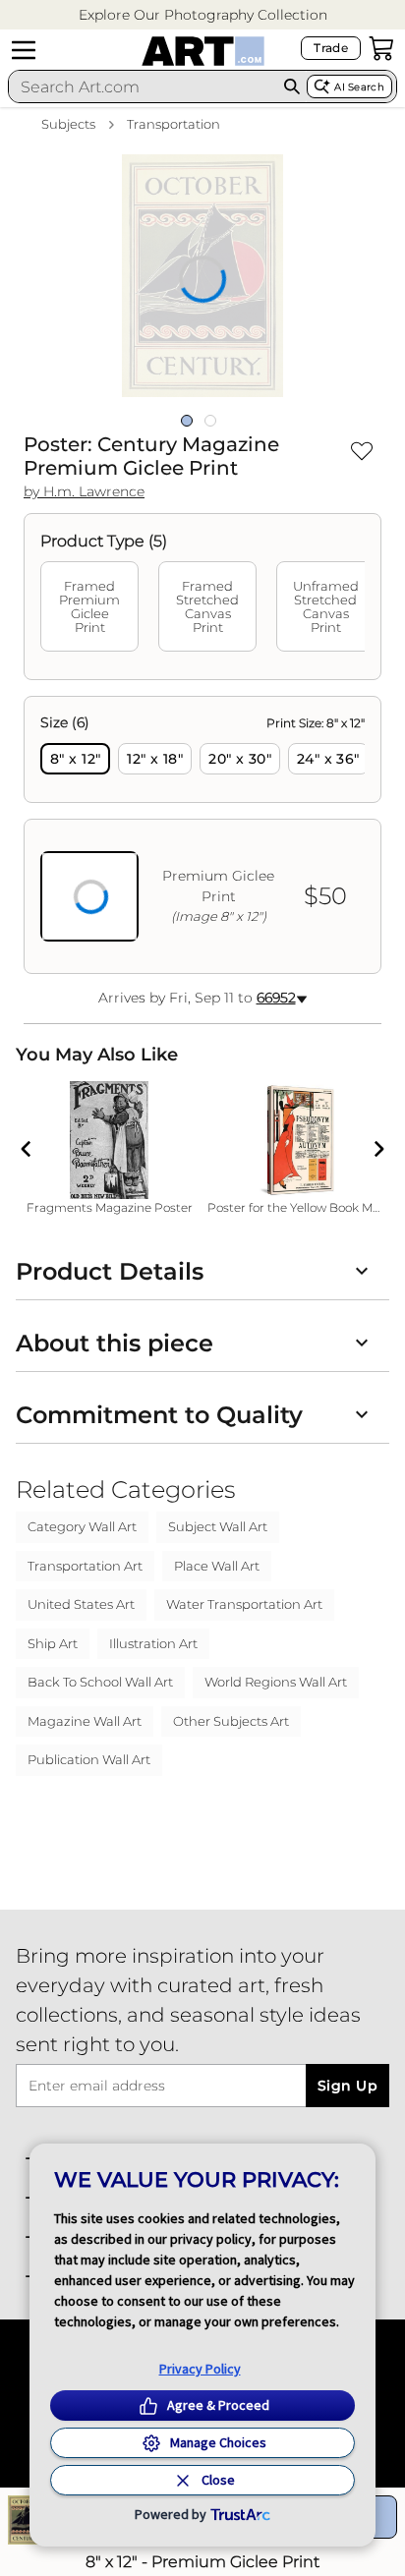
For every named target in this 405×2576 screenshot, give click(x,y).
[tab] (89, 606)
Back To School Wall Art (100, 1682)
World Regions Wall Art (276, 1682)
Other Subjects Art (231, 1721)
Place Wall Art (217, 1566)
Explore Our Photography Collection (203, 15)
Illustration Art (153, 1643)
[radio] (75, 759)
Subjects (68, 124)
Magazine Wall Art (85, 1721)
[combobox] (143, 86)
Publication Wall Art (89, 1759)
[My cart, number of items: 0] (381, 48)
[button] (203, 15)
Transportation (174, 124)
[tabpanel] (202, 835)
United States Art (81, 1604)
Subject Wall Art (218, 1526)
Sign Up (347, 2086)
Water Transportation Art (244, 1604)
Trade (331, 48)
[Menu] (24, 50)
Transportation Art (85, 1566)
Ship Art (53, 1643)
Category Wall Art (82, 1526)
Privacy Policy (200, 2369)
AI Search (359, 87)
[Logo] (203, 51)
